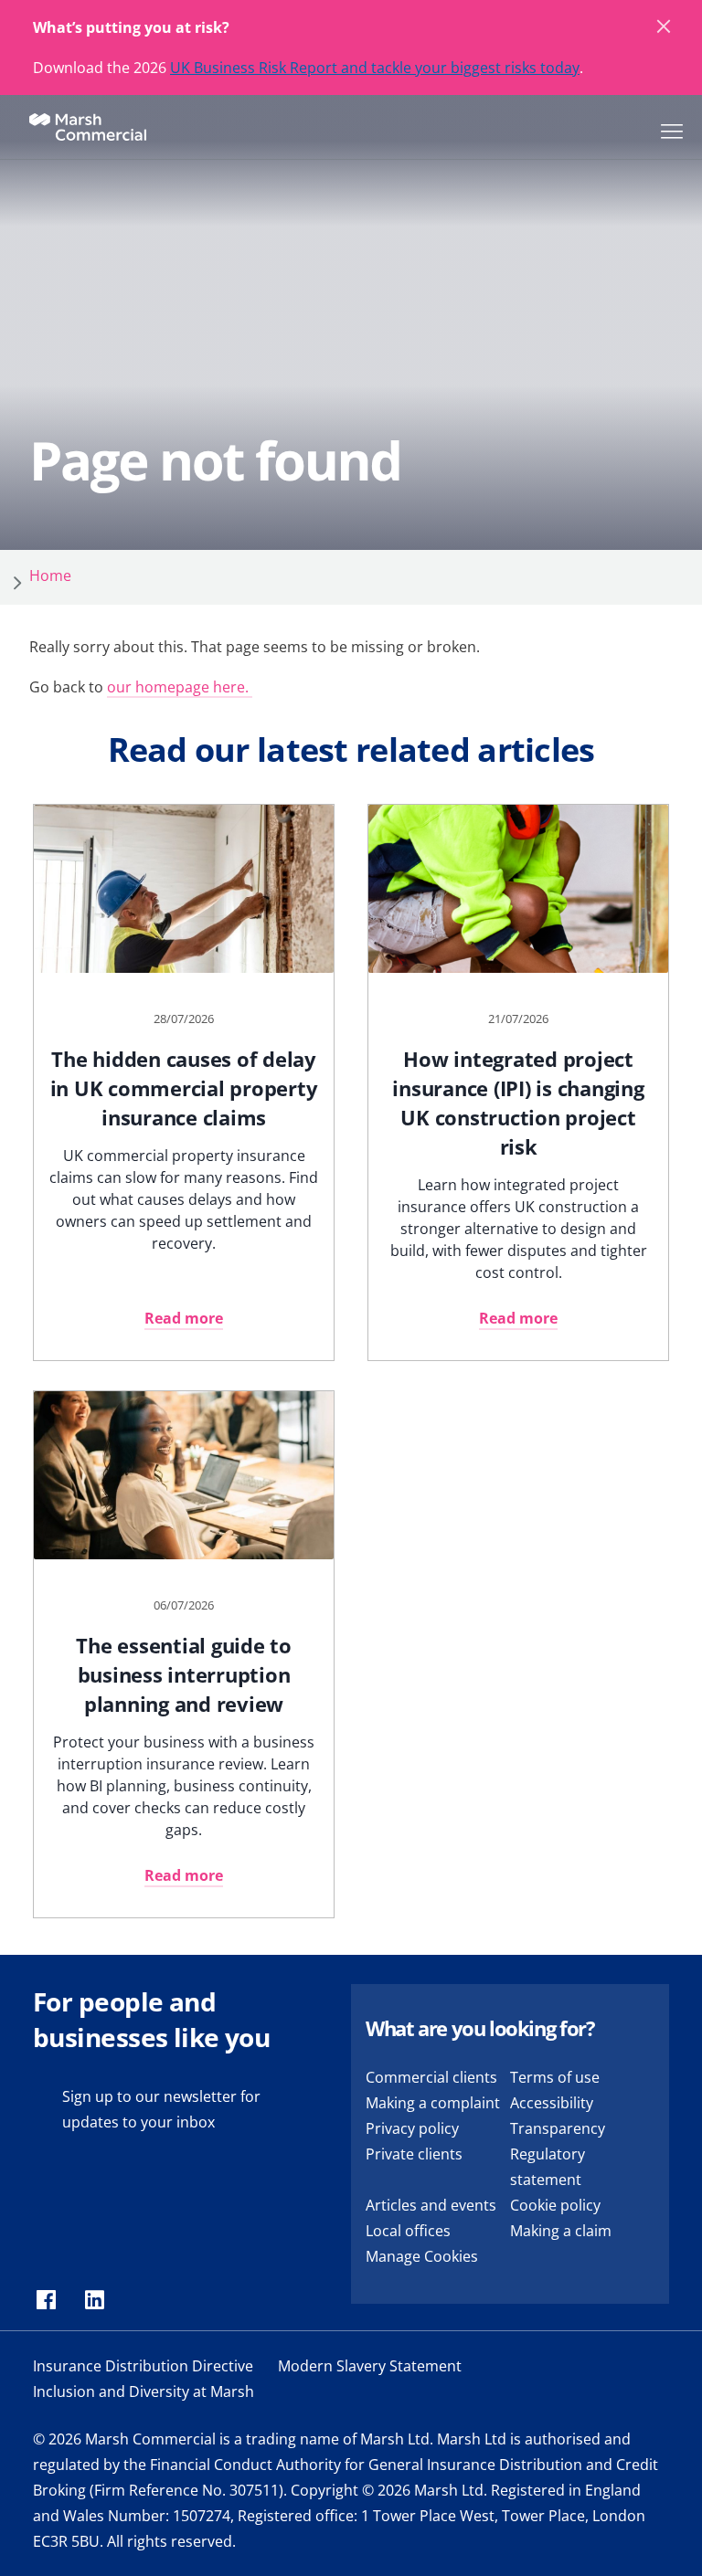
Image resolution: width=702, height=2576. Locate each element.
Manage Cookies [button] (422, 2256)
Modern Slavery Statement (370, 2366)
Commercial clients (431, 2077)
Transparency (558, 2128)
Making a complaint (433, 2103)
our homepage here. (180, 687)
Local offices (408, 2231)
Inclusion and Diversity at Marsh (144, 2391)
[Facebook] (46, 2301)
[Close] (665, 27)
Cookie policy (555, 2205)
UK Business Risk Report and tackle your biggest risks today (375, 68)
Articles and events (431, 2205)
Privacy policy (412, 2128)
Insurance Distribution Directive (143, 2366)
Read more (184, 1318)
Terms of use (555, 2077)
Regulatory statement (548, 2167)
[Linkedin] (95, 2301)
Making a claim (561, 2231)
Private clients (414, 2154)
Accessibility (552, 2103)
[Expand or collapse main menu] (668, 130)
